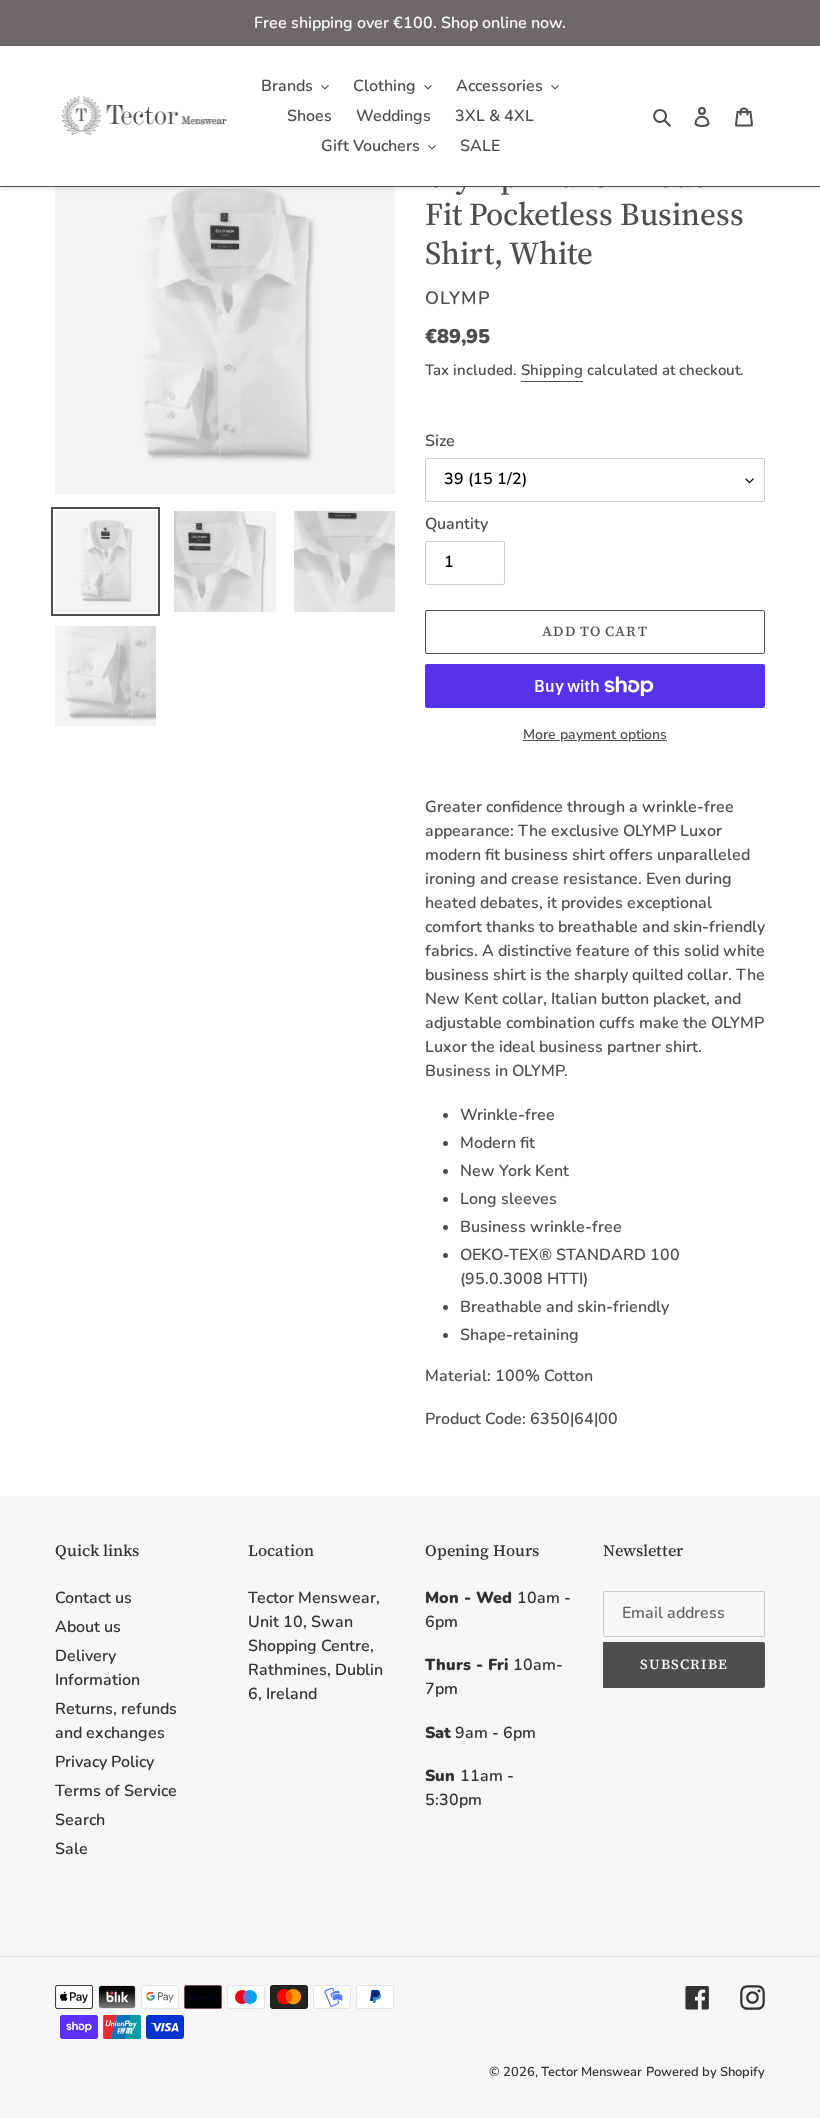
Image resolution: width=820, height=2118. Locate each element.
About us (88, 1627)
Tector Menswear (591, 2072)
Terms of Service (116, 1791)
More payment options (595, 734)
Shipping (552, 370)
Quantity (456, 524)
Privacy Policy (104, 1762)
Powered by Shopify (705, 2072)
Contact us (93, 1598)
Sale (71, 1849)
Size (440, 441)
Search (80, 1820)
